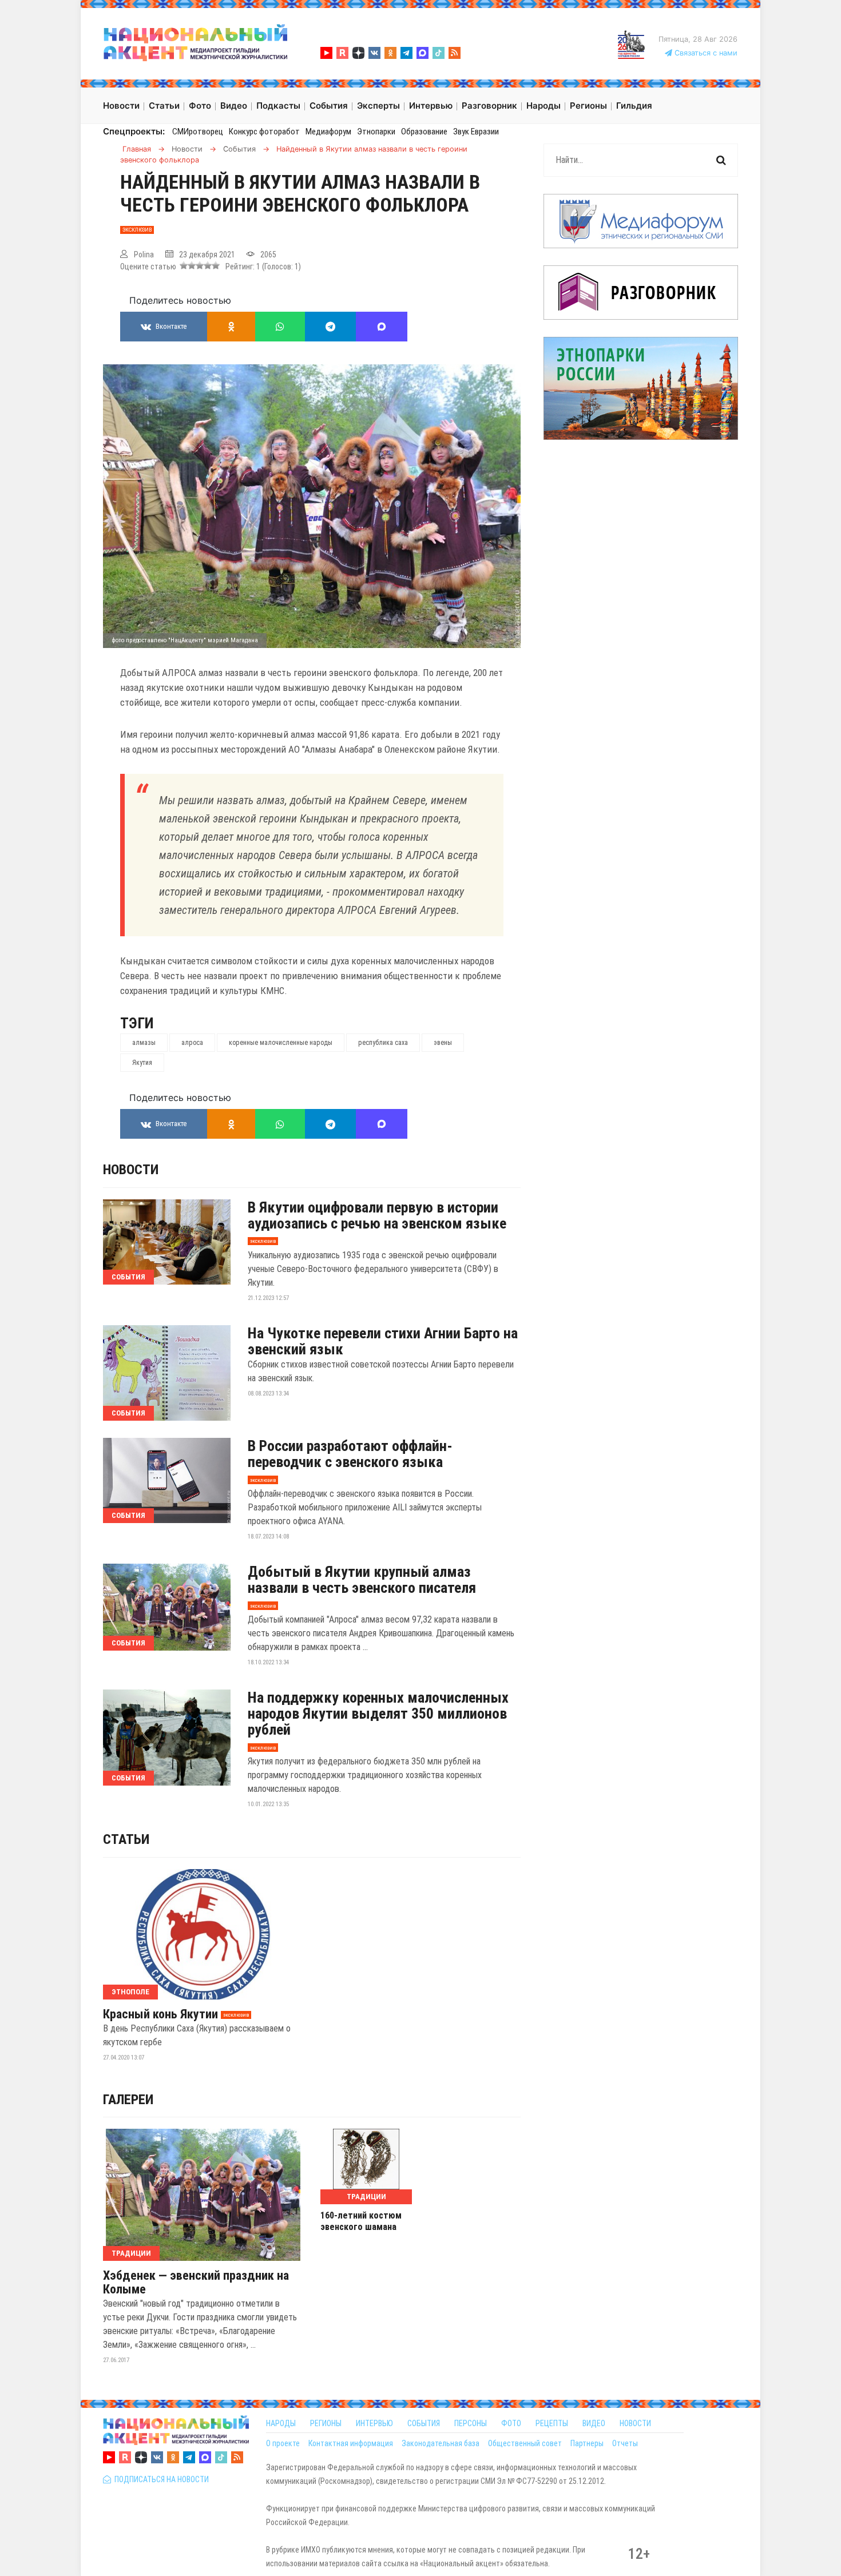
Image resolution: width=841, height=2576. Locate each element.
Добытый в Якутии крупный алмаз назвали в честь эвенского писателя (362, 1580)
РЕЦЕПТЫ (552, 2423)
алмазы (144, 1043)
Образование (424, 132)
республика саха (383, 1043)
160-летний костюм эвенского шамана (361, 2221)
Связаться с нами (705, 53)
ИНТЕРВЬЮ (374, 2423)
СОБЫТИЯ (424, 2423)
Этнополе (130, 1992)
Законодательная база (441, 2443)
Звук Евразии (476, 132)
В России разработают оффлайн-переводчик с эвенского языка (350, 1454)
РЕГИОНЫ (326, 2423)
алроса (192, 1043)
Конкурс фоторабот (264, 132)
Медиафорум (328, 132)
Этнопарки (376, 132)
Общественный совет (525, 2443)
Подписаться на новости (160, 2479)
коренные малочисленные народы (281, 1043)
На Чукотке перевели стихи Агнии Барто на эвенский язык (383, 1341)
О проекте (283, 2443)
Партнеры (587, 2443)
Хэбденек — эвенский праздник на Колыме (196, 2283)
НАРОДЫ (281, 2423)
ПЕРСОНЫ (471, 2423)
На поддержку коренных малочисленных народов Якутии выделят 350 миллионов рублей (378, 1714)
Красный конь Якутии (160, 2014)
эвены (443, 1043)
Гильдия (634, 106)
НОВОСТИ (635, 2423)
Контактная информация (351, 2443)
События (128, 1277)
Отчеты (625, 2443)
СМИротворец (198, 132)
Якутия (142, 1063)
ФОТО (511, 2423)
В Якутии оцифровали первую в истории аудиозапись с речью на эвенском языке (377, 1215)
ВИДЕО (594, 2423)
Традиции (131, 2253)
